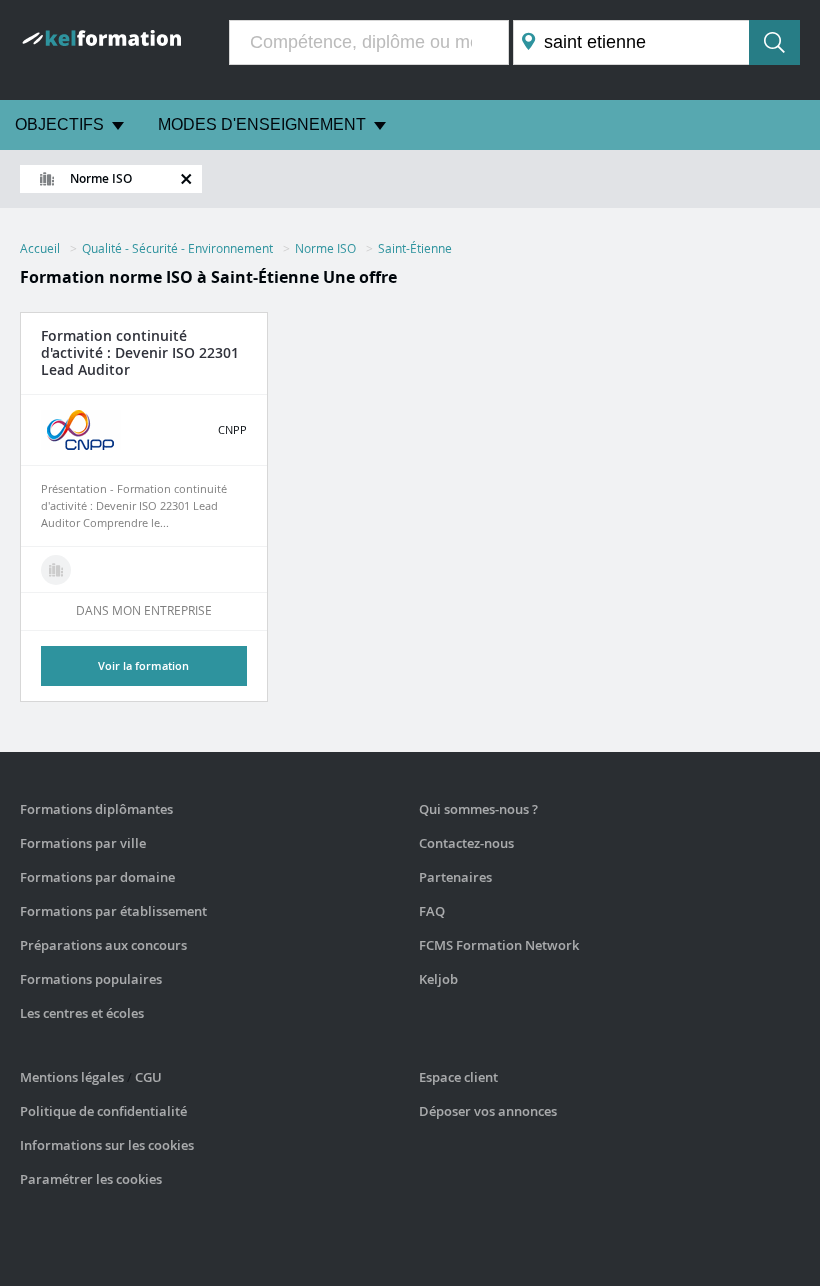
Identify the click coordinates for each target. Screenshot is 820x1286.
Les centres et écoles (82, 1013)
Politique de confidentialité (103, 1111)
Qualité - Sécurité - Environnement (177, 248)
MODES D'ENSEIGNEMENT (262, 124)
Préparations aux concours (103, 945)
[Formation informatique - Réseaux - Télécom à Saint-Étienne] (56, 570)
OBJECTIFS (59, 124)
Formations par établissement (113, 911)
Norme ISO (325, 248)
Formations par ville (83, 843)
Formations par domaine (97, 877)
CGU (148, 1077)
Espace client (458, 1077)
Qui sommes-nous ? (478, 809)
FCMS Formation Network (499, 945)
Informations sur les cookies (107, 1145)
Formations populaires (91, 979)
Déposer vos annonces (488, 1111)
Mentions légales (72, 1077)
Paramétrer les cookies (91, 1179)
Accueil (40, 248)
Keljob (438, 979)
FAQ (432, 911)
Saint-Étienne (415, 248)
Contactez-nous (466, 843)
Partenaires (455, 877)
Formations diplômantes (96, 809)
